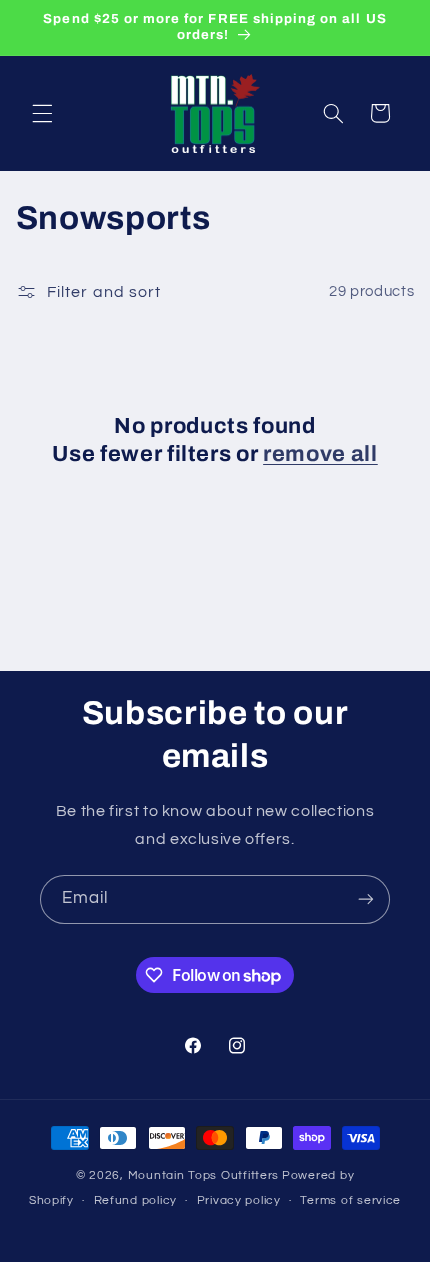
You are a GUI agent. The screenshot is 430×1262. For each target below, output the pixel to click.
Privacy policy (239, 1200)
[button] (42, 113)
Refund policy (136, 1200)
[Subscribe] (366, 899)
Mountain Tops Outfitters (204, 1175)
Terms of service (350, 1200)
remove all (320, 454)
